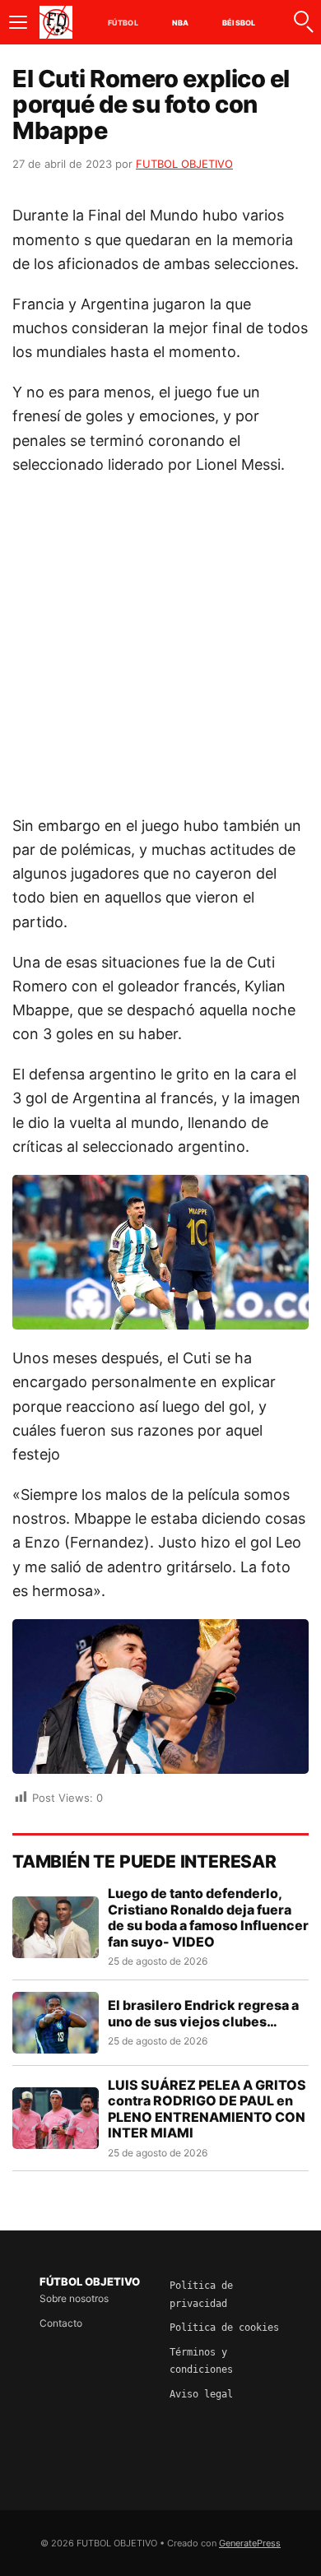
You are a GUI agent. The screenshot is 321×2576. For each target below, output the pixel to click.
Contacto (61, 2323)
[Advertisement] (160, 653)
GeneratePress (250, 2543)
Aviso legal (201, 2394)
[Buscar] (303, 22)
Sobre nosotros (74, 2298)
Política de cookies (224, 2328)
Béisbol (239, 23)
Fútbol (123, 23)
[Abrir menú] (18, 22)
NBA (180, 23)
